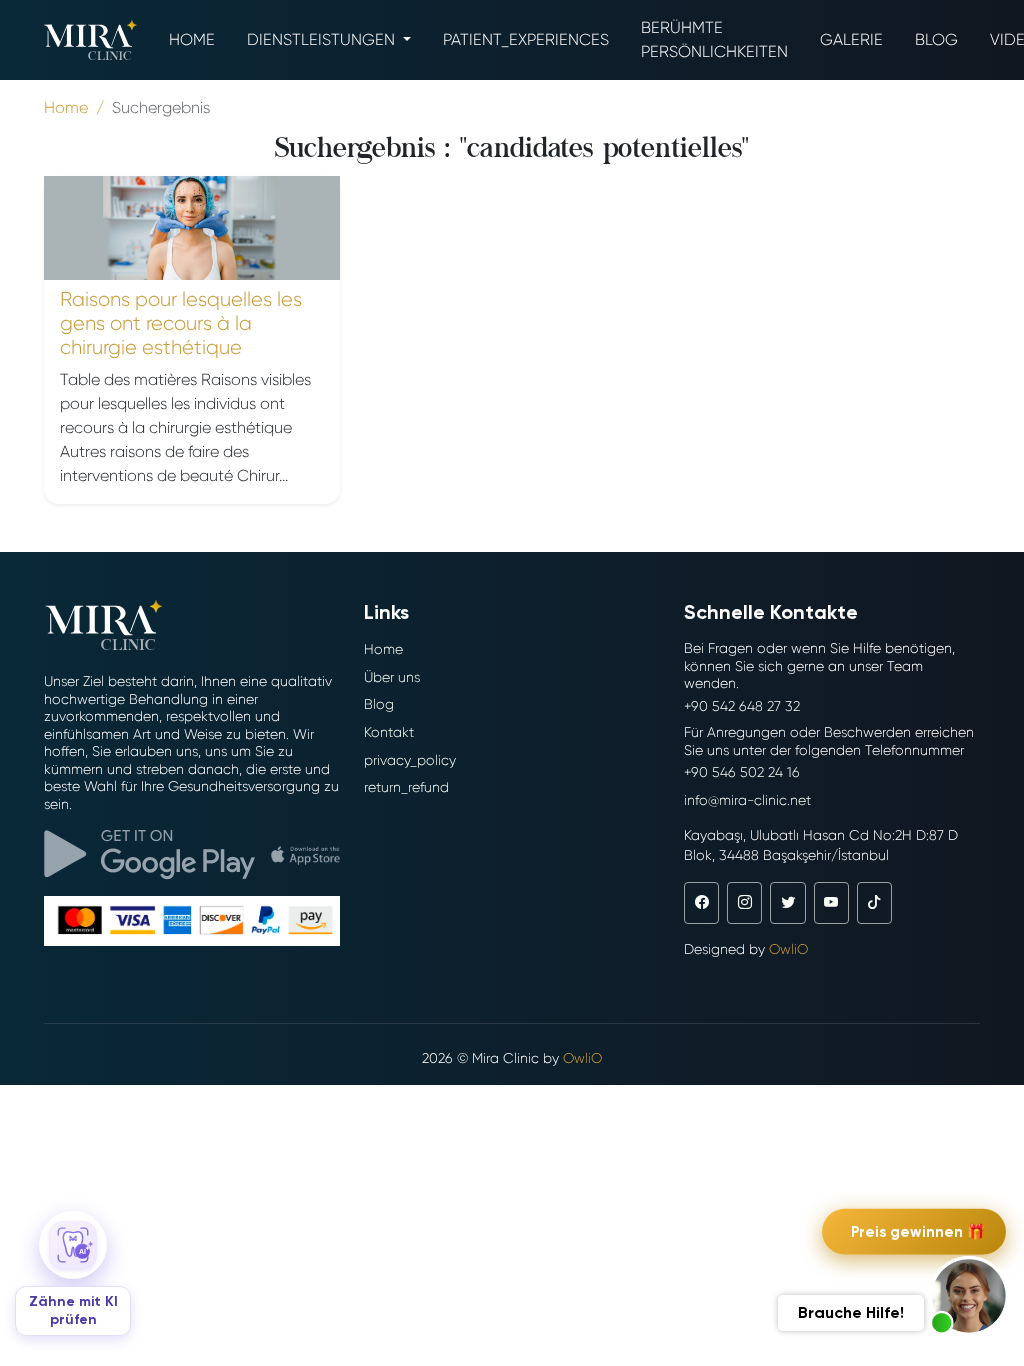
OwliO (788, 949)
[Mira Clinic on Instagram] (744, 903)
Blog (936, 39)
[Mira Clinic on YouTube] (831, 903)
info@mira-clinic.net (747, 800)
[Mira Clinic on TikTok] (874, 903)
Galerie (851, 39)
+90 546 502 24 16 (742, 772)
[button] (969, 1296)
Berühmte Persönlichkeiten (714, 39)
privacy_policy (410, 760)
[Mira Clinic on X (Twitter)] (787, 903)
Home (192, 39)
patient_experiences (526, 39)
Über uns (392, 677)
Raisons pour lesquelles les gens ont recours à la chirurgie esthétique (181, 323)
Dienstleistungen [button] (323, 39)
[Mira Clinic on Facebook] (701, 903)
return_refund (406, 787)
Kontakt (389, 732)
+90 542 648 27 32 (742, 706)
